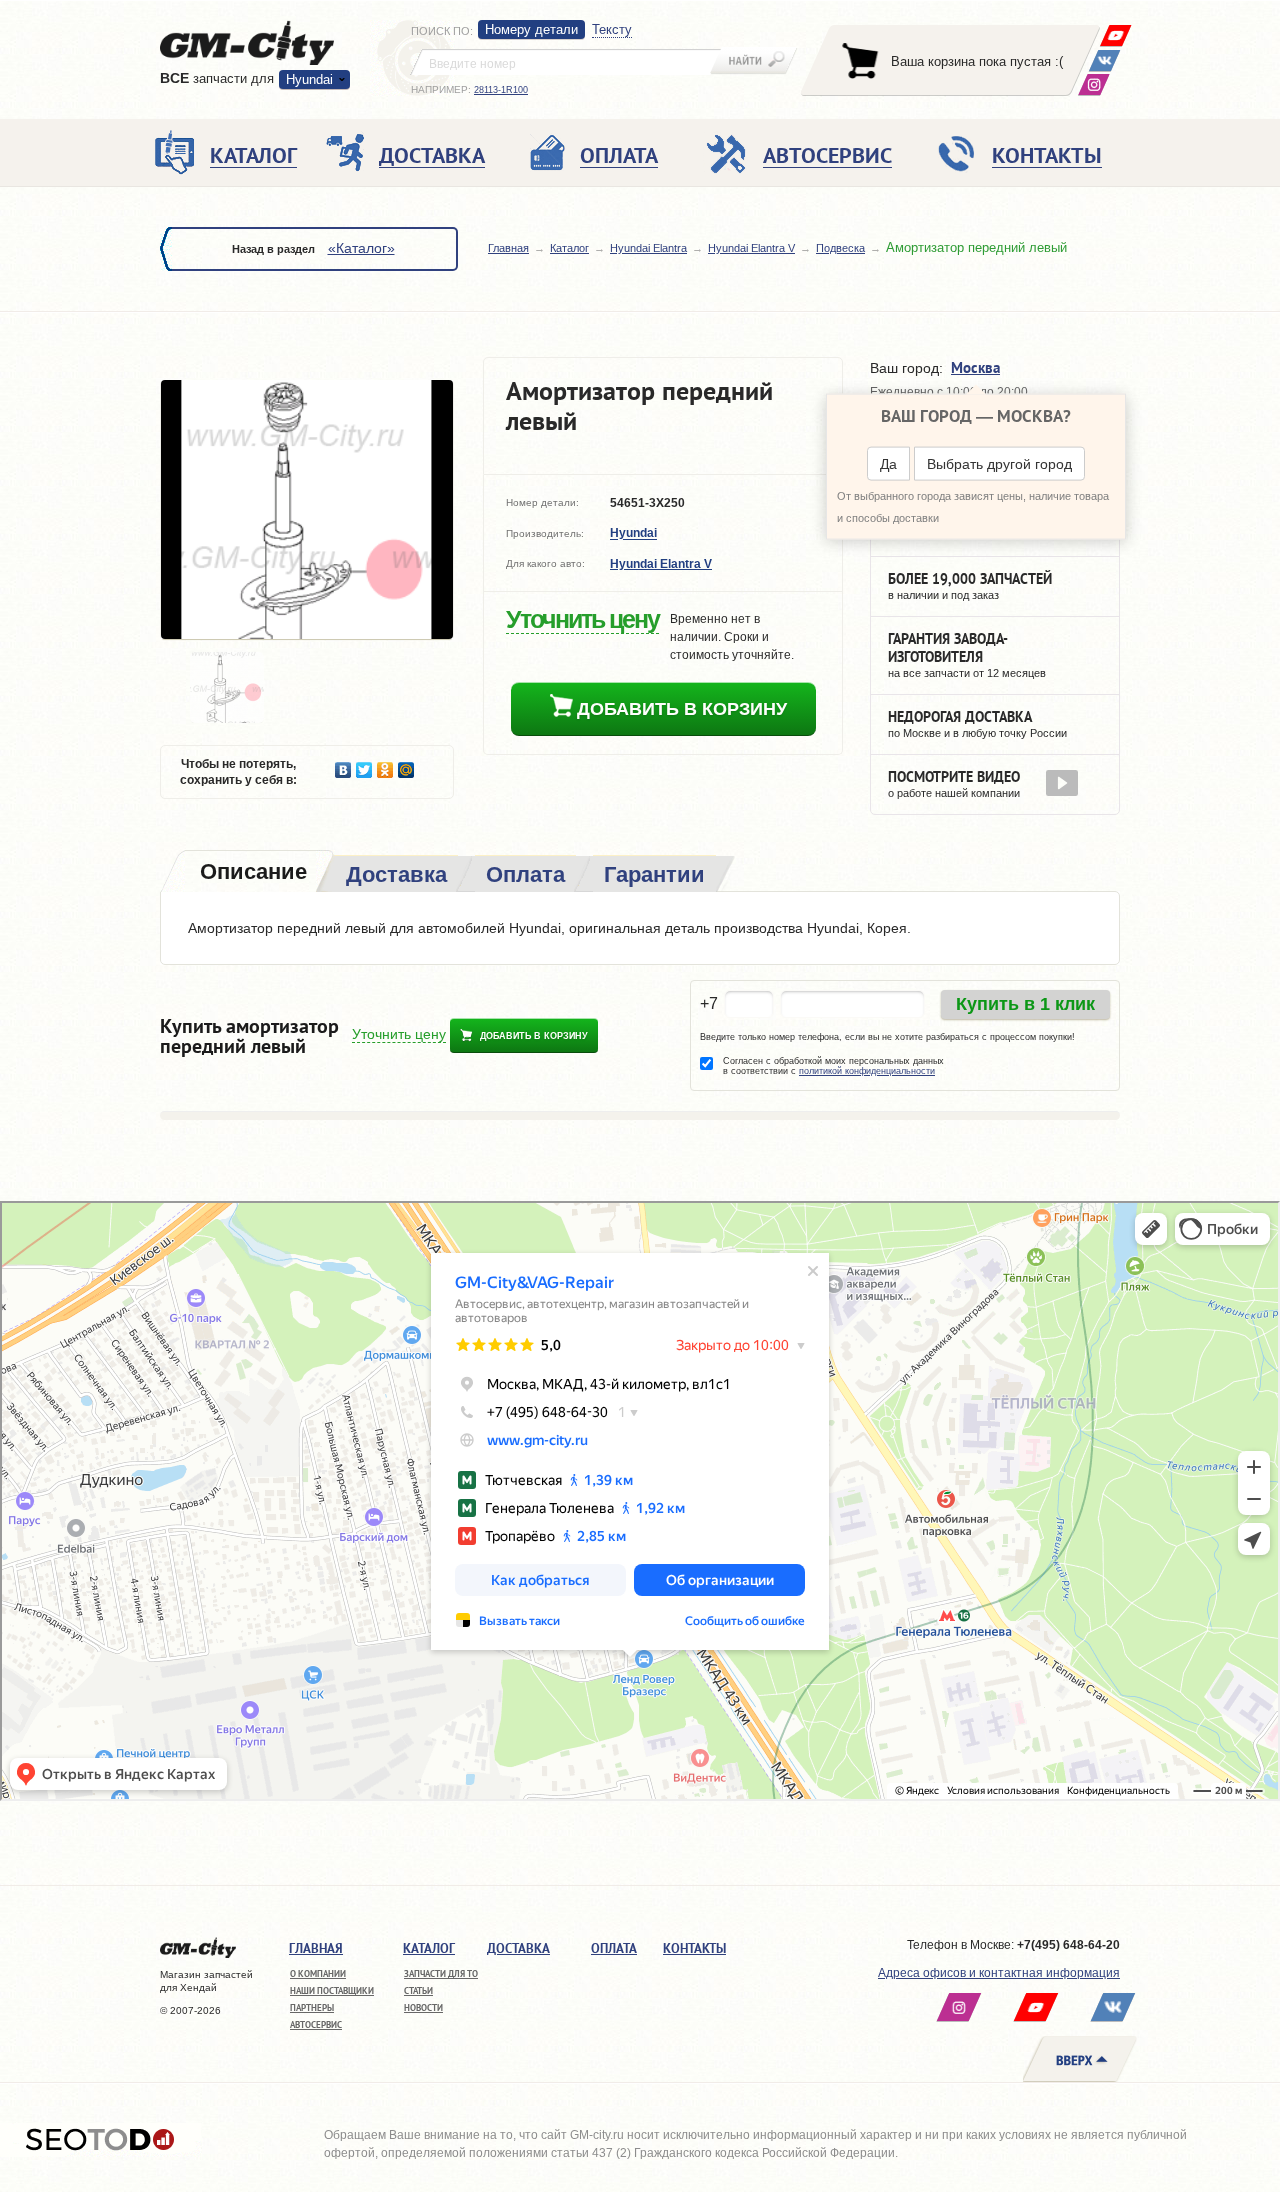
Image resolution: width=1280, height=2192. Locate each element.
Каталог (569, 248)
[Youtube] (1115, 35)
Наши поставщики (332, 1990)
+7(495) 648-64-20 (1068, 1945)
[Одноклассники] (385, 765)
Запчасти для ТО (441, 1973)
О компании (318, 1973)
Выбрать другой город (999, 464)
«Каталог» (361, 248)
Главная (508, 248)
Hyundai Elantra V (751, 248)
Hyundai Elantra (648, 248)
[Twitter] (364, 765)
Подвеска (840, 248)
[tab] (251, 873)
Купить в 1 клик (1025, 1004)
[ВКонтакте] (1104, 60)
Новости (423, 2007)
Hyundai (633, 534)
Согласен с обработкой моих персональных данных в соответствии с (833, 1066)
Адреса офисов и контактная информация (999, 1973)
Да (888, 464)
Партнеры (312, 2007)
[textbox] (566, 62)
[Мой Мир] (406, 765)
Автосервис (316, 2024)
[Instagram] (1093, 84)
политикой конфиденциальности (867, 1071)
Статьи (418, 1990)
